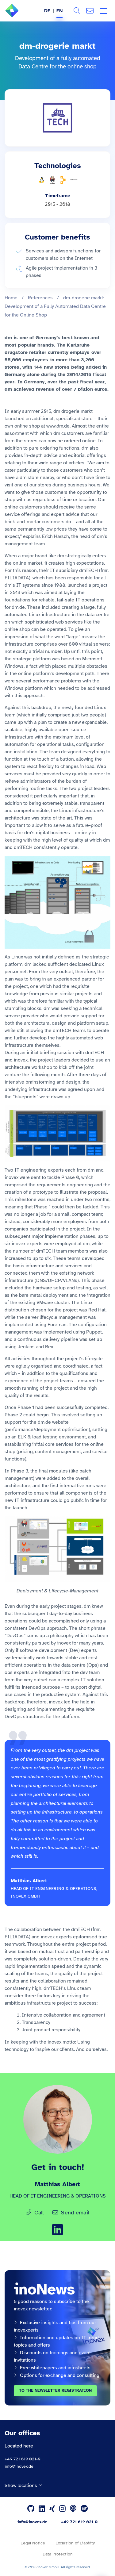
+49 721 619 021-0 (23, 2459)
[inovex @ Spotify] (84, 2509)
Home (11, 298)
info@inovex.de (19, 2466)
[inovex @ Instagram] (62, 2509)
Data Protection (58, 2554)
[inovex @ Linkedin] (42, 2509)
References (40, 298)
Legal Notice (33, 2543)
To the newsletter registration (55, 2390)
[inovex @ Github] (31, 2509)
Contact (90, 11)
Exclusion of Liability (75, 2543)
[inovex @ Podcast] (73, 2509)
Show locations (21, 2485)
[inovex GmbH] (21, 16)
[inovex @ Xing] (52, 2509)
